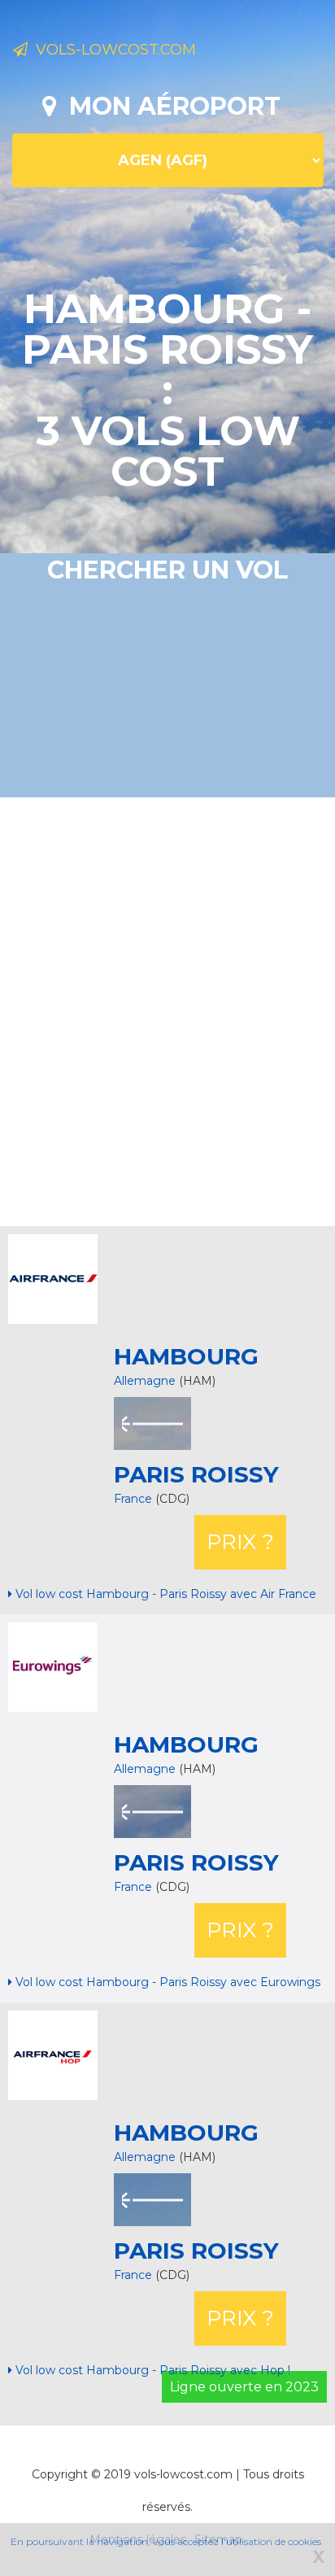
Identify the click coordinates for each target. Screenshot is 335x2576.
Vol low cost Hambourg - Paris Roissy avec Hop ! (151, 2370)
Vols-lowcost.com (112, 50)
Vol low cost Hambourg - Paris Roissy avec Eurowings (166, 1982)
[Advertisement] (167, 1010)
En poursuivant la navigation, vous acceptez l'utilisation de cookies (166, 2541)
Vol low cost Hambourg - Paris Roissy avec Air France (164, 1594)
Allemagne (145, 1381)
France (135, 1499)
